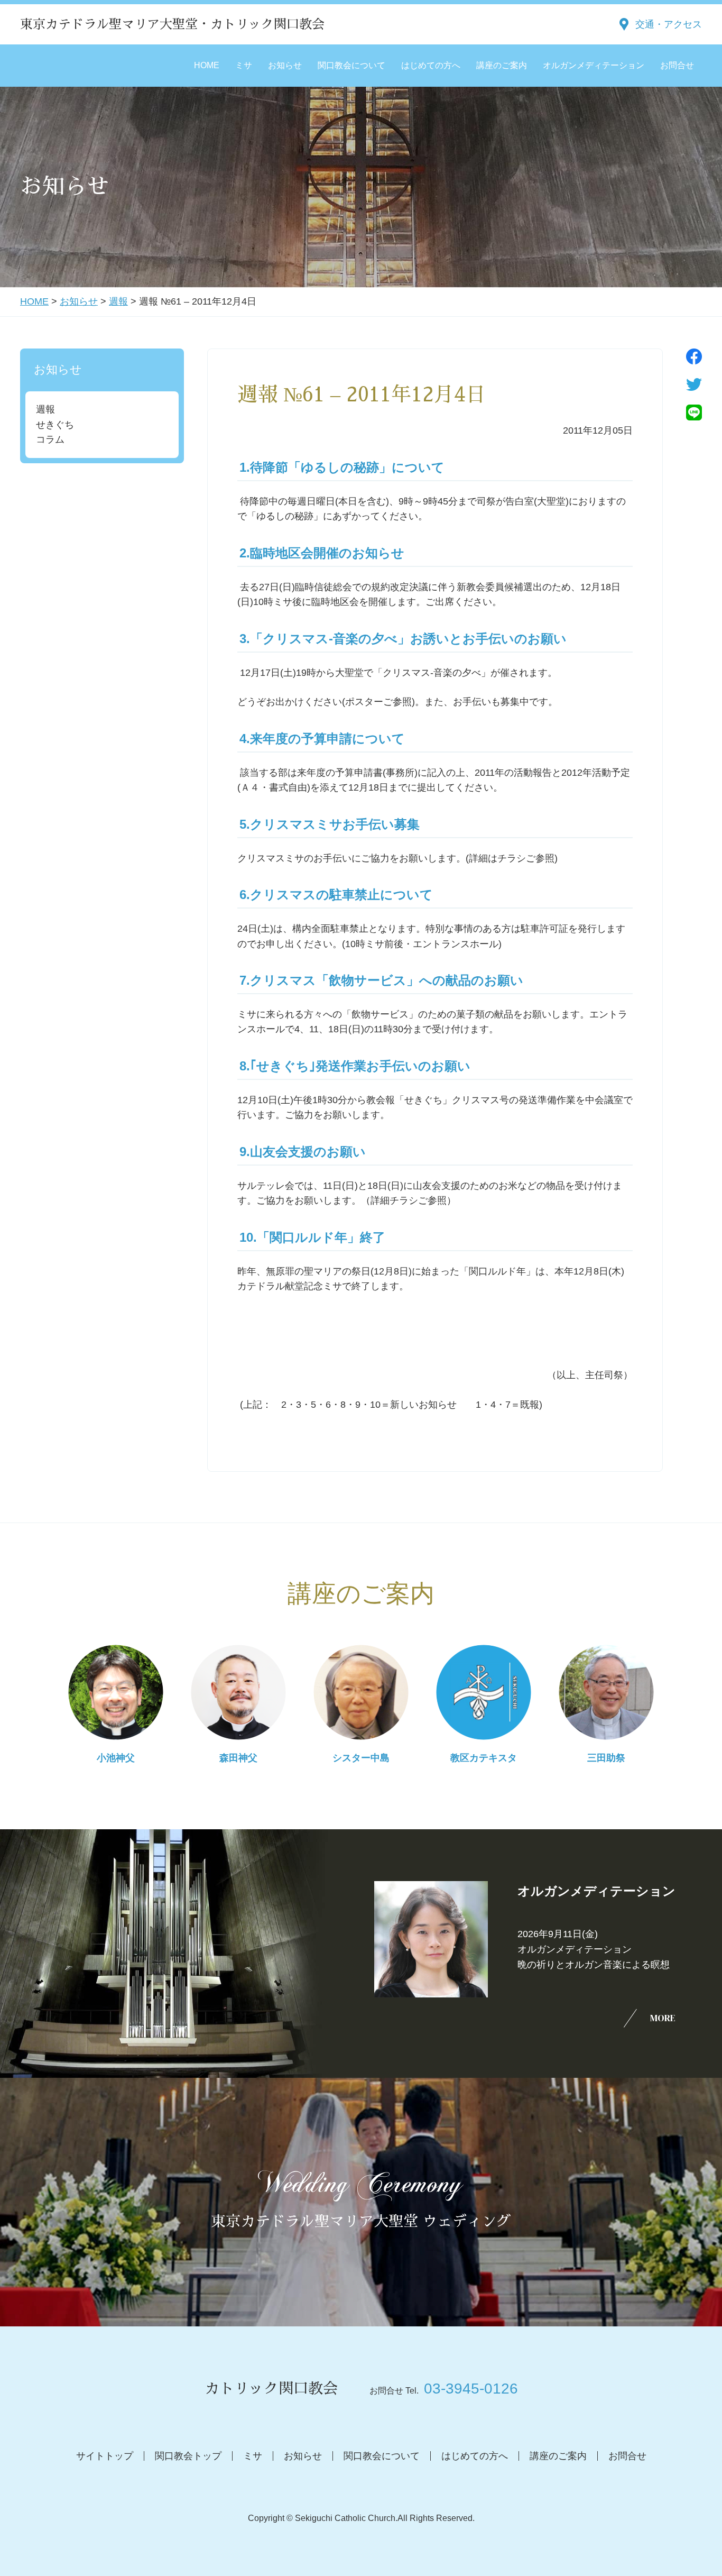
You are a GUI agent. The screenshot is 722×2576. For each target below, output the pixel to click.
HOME (207, 65)
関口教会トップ (188, 2456)
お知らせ (285, 65)
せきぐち (55, 425)
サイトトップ (105, 2456)
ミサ (244, 65)
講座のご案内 (502, 65)
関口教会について (351, 65)
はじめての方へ (431, 65)
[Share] (694, 356)
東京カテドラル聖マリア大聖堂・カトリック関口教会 (172, 24)
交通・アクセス (669, 24)
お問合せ (677, 65)
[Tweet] (694, 384)
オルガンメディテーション (594, 65)
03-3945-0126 (471, 2389)
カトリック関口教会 (271, 2389)
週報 (118, 301)
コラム (50, 439)
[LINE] (694, 412)
